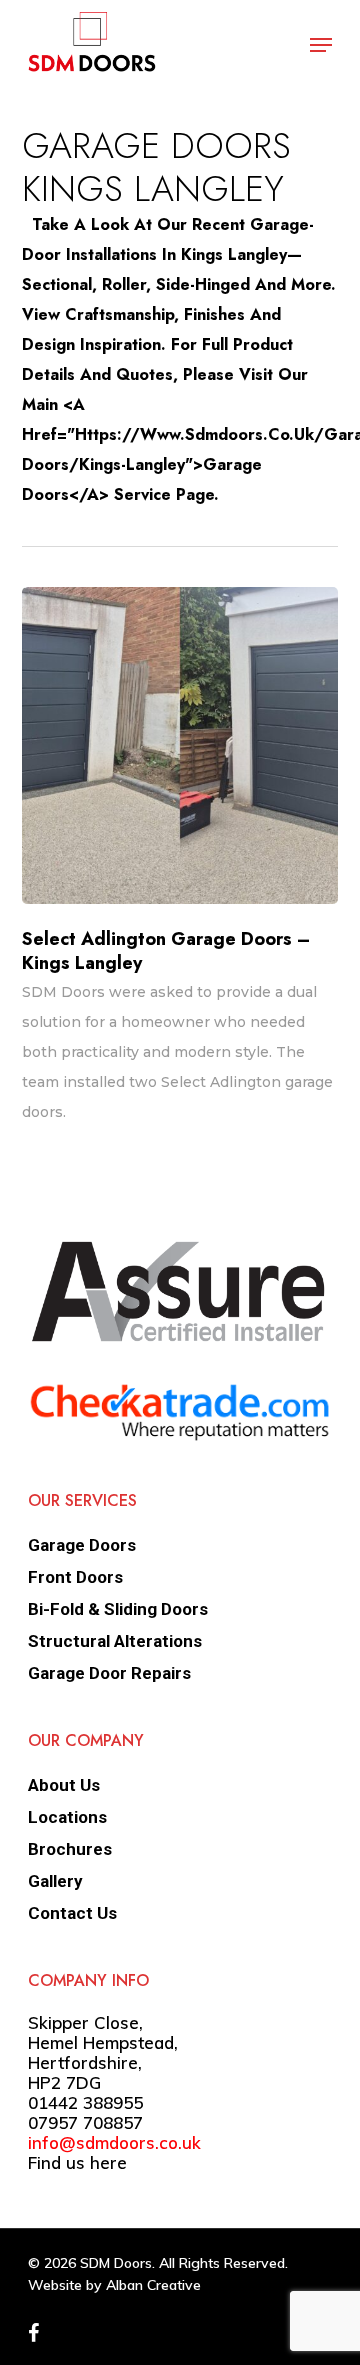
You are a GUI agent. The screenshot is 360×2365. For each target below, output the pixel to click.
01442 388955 (85, 2102)
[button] (321, 45)
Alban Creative (153, 2285)
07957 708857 (85, 2122)
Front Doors (75, 1577)
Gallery (55, 1881)
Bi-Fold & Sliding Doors (118, 1609)
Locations (67, 1817)
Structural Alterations (115, 1641)
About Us (64, 1785)
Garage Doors (82, 1545)
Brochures (70, 1849)
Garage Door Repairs (109, 1673)
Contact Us (72, 1913)
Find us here (77, 2162)
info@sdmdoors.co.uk (114, 2142)
